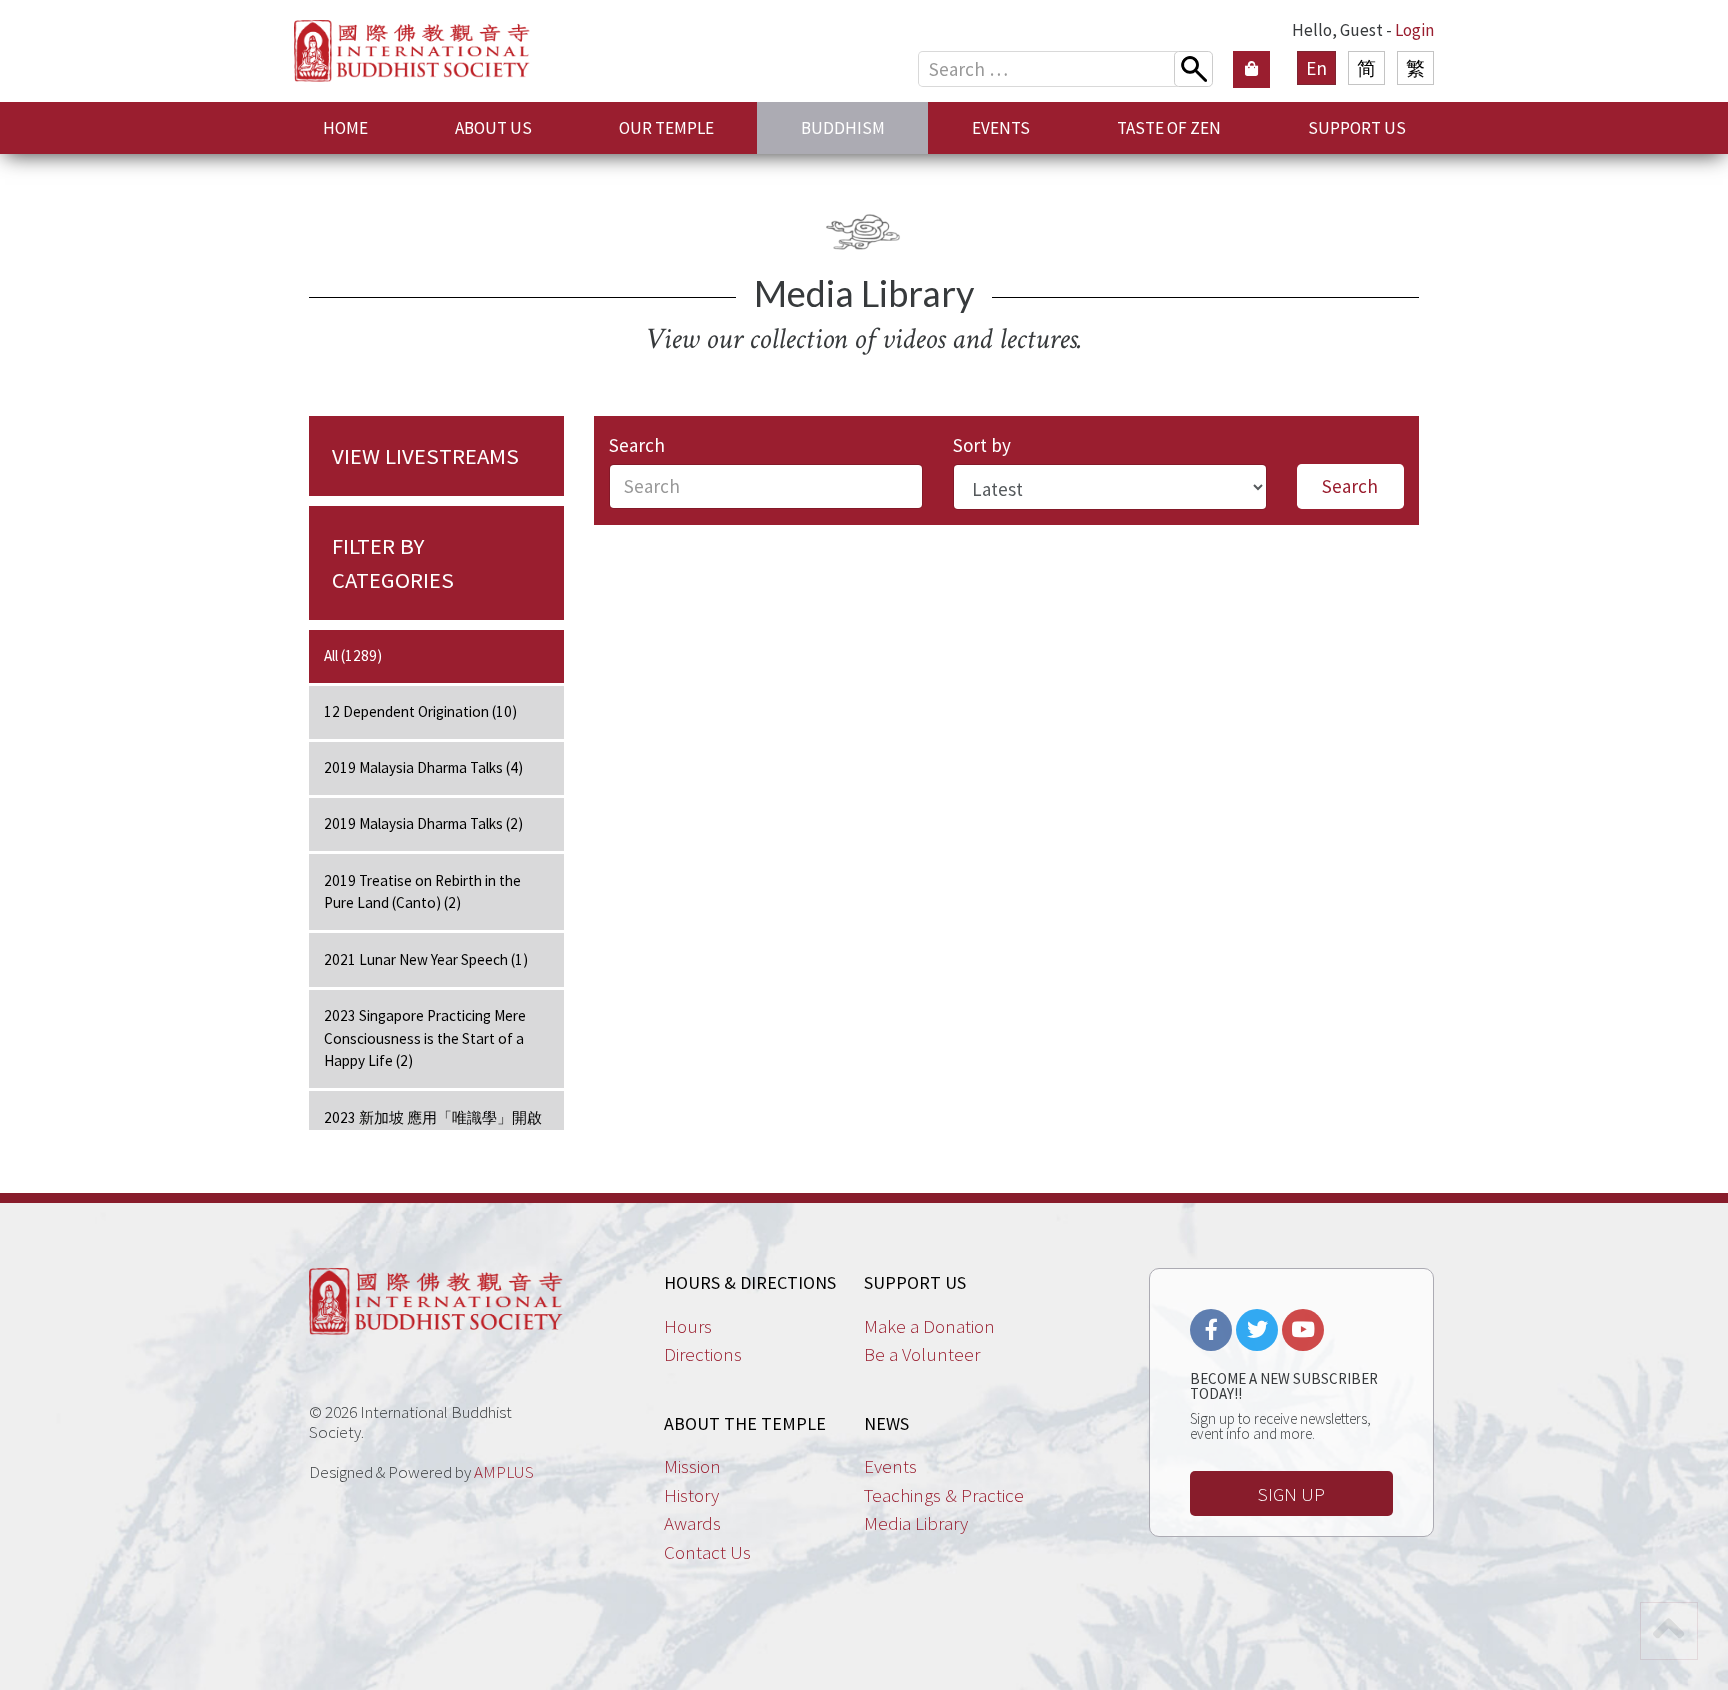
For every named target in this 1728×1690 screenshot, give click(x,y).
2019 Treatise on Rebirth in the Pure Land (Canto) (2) (422, 892)
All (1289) (353, 655)
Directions (703, 1354)
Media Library (916, 1523)
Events (890, 1466)
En (1316, 68)
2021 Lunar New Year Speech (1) (426, 959)
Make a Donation (929, 1326)
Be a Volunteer (922, 1354)
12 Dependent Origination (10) (420, 711)
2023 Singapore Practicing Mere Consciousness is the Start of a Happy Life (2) (425, 1038)
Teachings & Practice (944, 1495)
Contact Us (707, 1552)
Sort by (982, 445)
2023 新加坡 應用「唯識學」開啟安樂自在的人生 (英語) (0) (433, 1129)
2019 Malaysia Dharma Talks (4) (423, 767)
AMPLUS (504, 1472)
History (691, 1495)
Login (1414, 30)
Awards (692, 1523)
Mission (692, 1466)
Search (637, 445)
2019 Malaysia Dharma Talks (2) (423, 823)
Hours (688, 1326)
